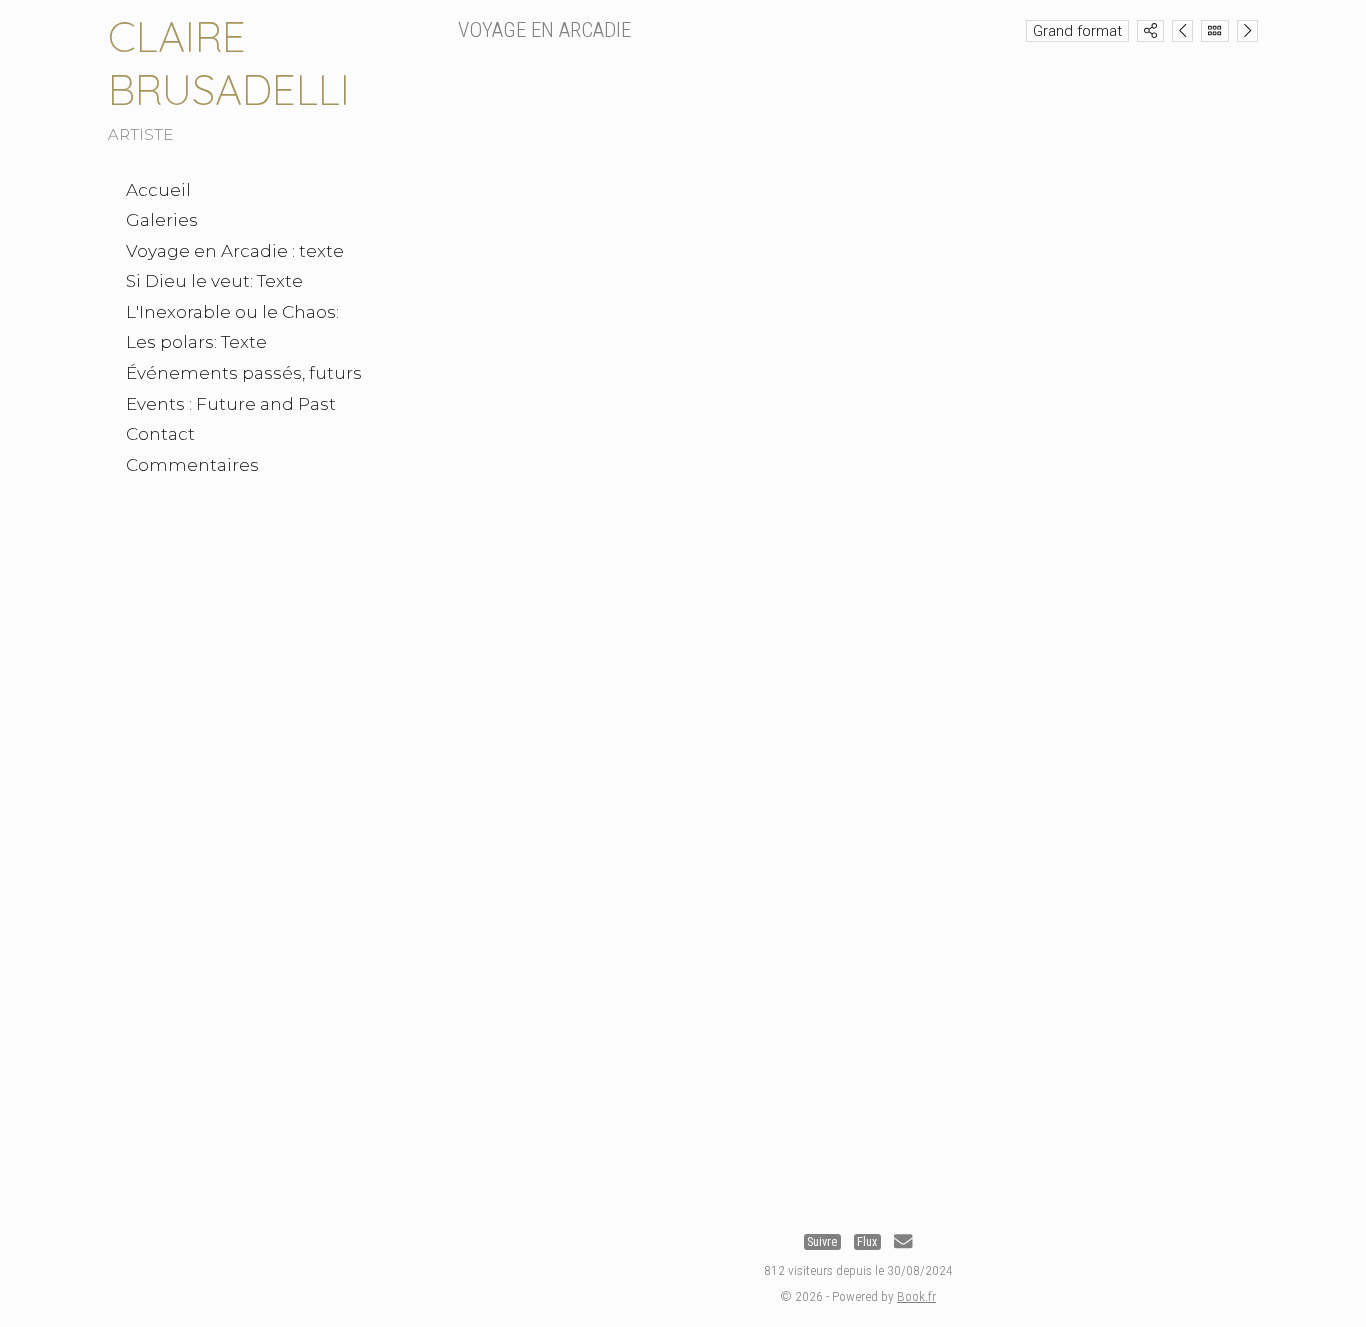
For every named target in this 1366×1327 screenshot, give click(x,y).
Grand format (1077, 31)
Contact (160, 434)
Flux (867, 1242)
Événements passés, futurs (244, 373)
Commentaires (192, 465)
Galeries (162, 220)
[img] (1150, 30)
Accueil (158, 190)
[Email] (903, 1242)
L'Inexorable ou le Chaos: (232, 312)
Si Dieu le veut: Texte (214, 281)
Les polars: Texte (196, 342)
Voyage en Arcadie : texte (235, 251)
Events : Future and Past (231, 404)
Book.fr (916, 1296)
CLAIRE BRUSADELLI (229, 63)
